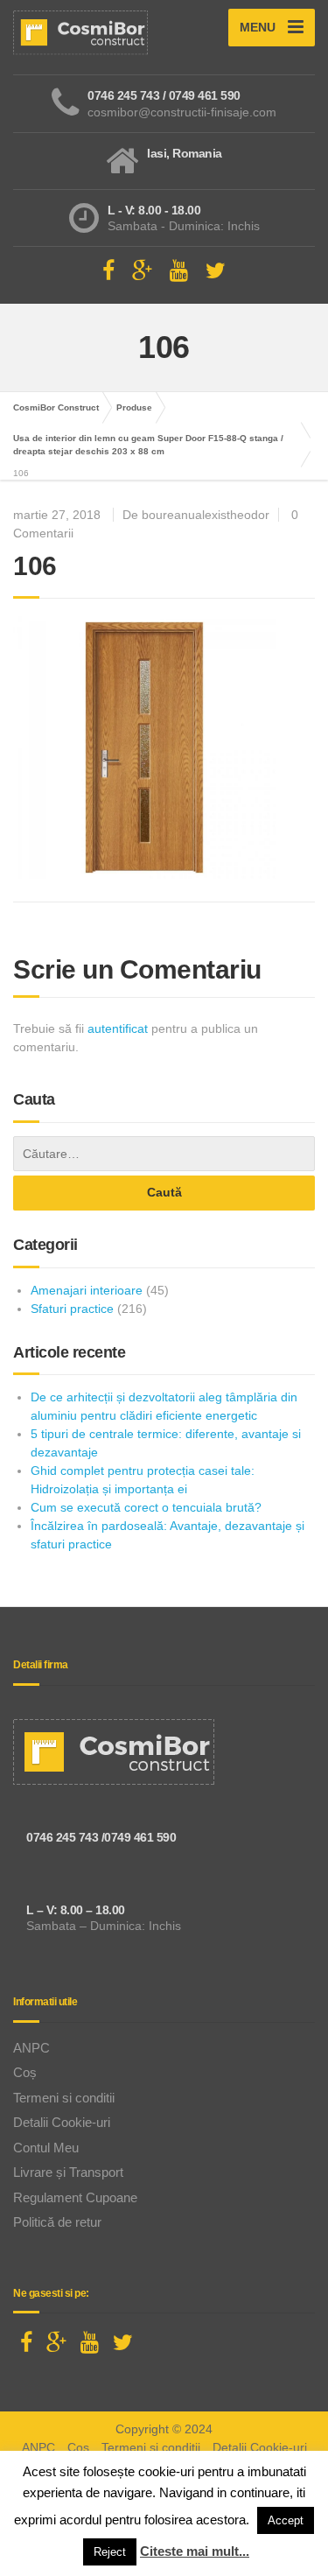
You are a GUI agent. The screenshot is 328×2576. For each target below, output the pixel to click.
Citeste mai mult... (195, 2551)
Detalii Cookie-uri (62, 2122)
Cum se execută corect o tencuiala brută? (146, 1507)
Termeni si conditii (64, 2098)
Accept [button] (286, 2520)
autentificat (118, 1028)
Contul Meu (46, 2148)
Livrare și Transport (68, 2172)
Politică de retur (57, 2222)
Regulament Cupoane (75, 2197)
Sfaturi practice (72, 1309)
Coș (25, 2072)
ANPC (31, 2048)
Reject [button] (110, 2552)
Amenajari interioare (87, 1290)
